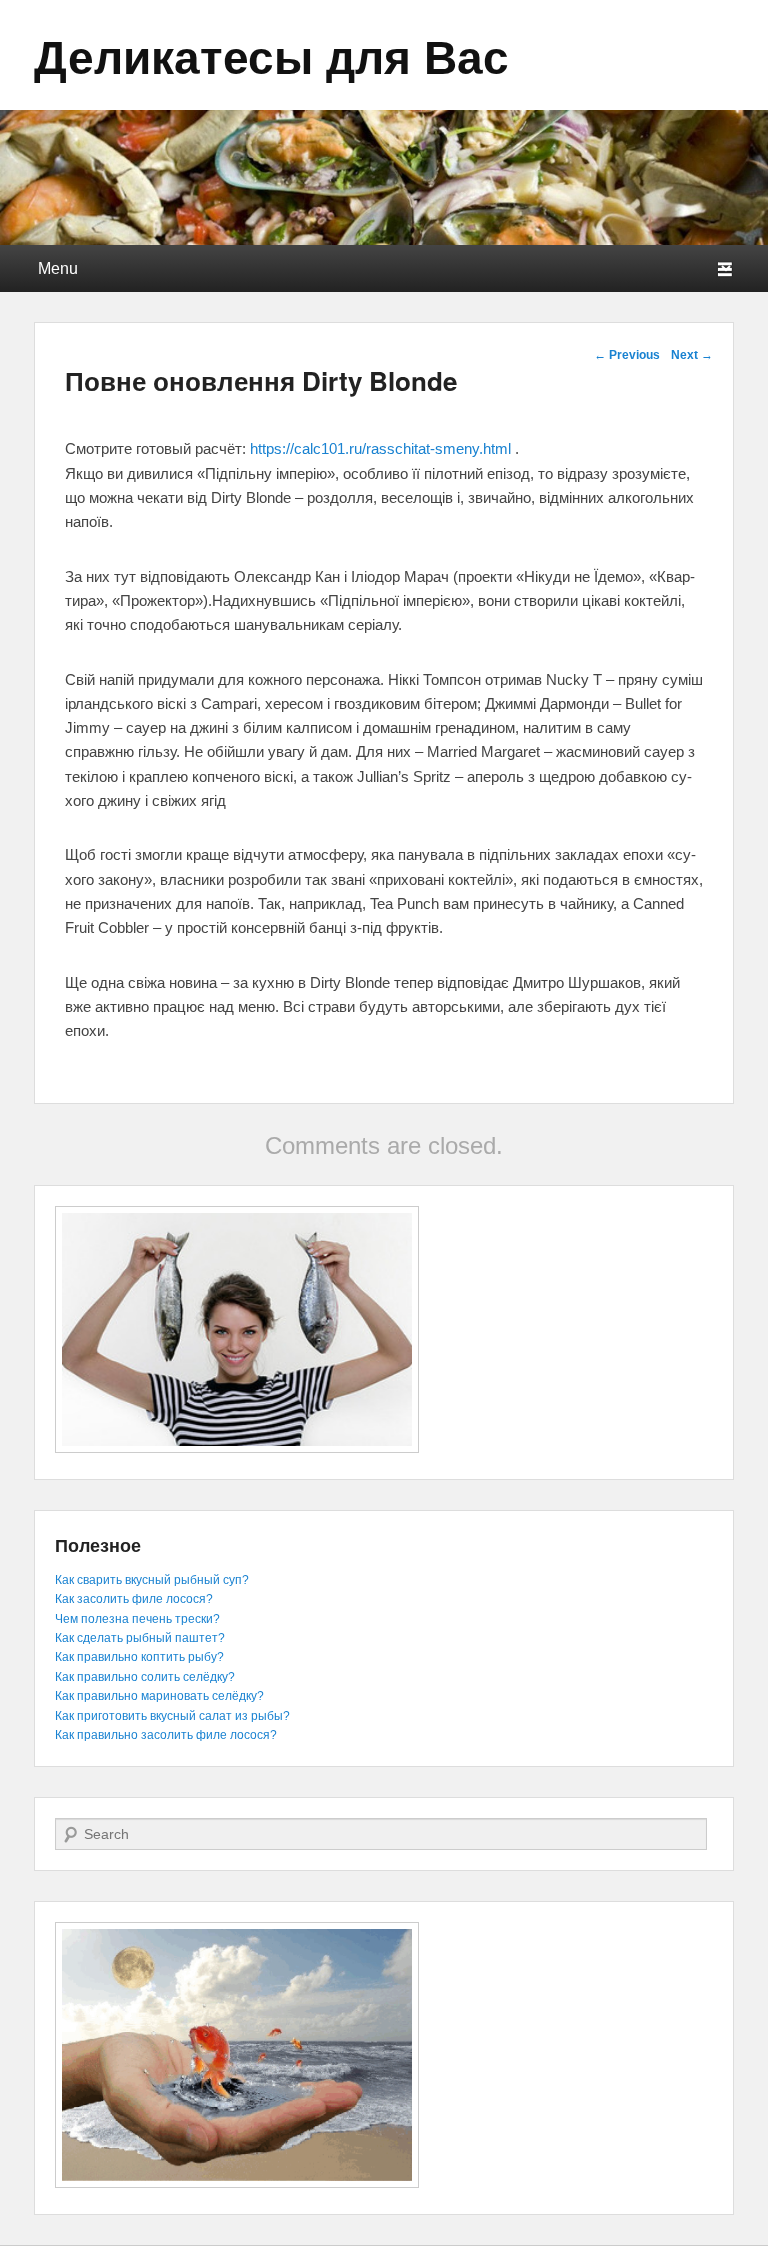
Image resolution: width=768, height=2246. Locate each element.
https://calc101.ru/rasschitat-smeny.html (380, 448)
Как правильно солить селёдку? (145, 1677)
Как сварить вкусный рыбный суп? (152, 1580)
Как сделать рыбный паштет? (140, 1638)
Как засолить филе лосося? (134, 1599)
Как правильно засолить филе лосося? (166, 1735)
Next (692, 355)
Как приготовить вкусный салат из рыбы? (172, 1716)
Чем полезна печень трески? (137, 1619)
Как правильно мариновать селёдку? (159, 1696)
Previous (627, 355)
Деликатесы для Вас (271, 55)
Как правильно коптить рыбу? (139, 1657)
